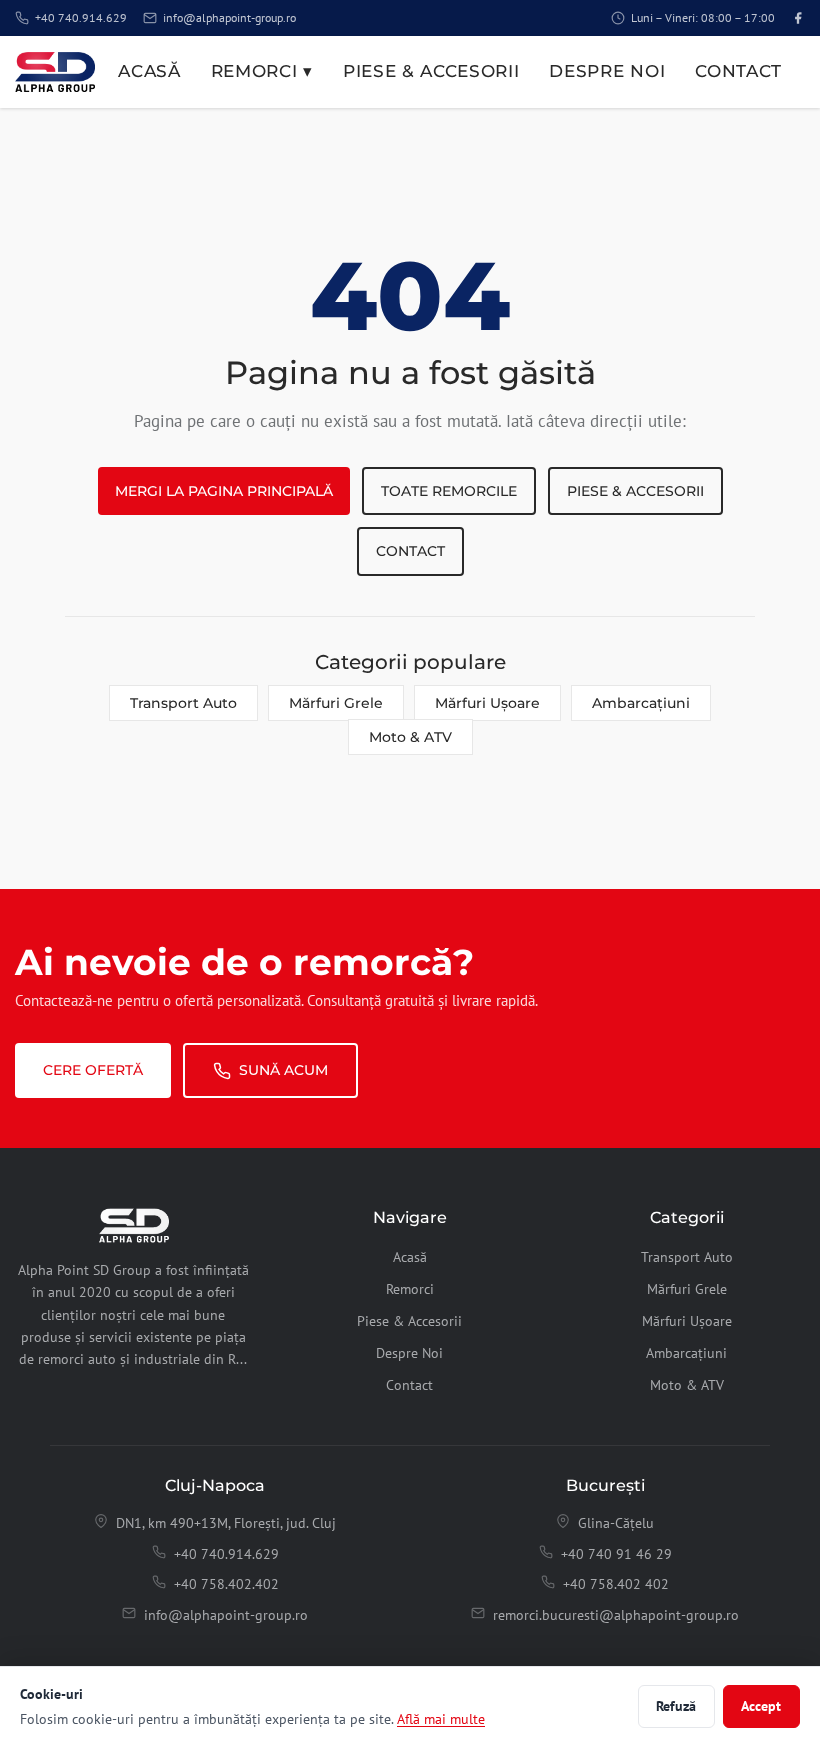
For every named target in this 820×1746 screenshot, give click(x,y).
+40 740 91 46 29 (616, 1554)
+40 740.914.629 (81, 17)
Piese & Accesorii (431, 71)
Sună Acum (283, 1070)
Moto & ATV (410, 737)
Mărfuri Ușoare (487, 703)
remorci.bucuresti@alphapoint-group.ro (616, 1615)
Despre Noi (607, 71)
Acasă (149, 71)
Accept (761, 1706)
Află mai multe (441, 1718)
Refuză (676, 1706)
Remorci (410, 1289)
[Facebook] (798, 18)
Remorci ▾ (262, 71)
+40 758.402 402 (616, 1584)
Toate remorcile (449, 491)
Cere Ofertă (93, 1070)
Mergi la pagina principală (224, 491)
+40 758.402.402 (226, 1584)
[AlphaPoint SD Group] (55, 72)
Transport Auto (183, 703)
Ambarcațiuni (641, 703)
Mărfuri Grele (336, 703)
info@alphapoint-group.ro (229, 17)
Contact (738, 71)
